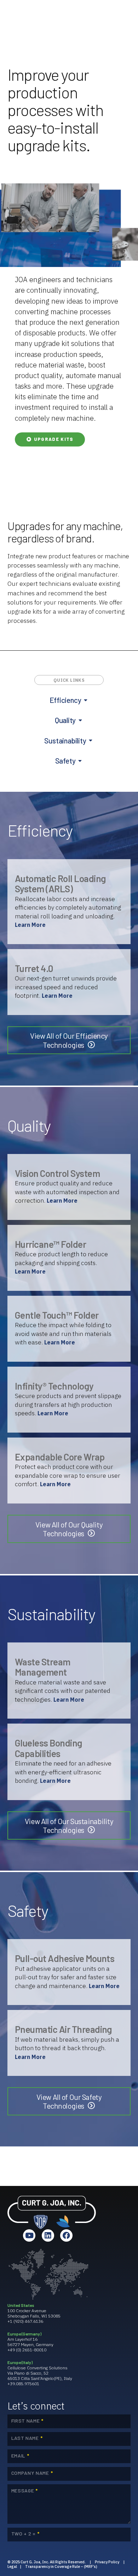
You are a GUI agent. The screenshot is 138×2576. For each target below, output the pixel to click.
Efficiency (65, 700)
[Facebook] (66, 2235)
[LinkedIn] (48, 2235)
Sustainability (65, 740)
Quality (65, 720)
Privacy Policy (107, 2562)
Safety (65, 761)
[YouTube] (29, 2235)
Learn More (30, 925)
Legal (12, 2566)
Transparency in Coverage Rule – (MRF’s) (61, 2566)
